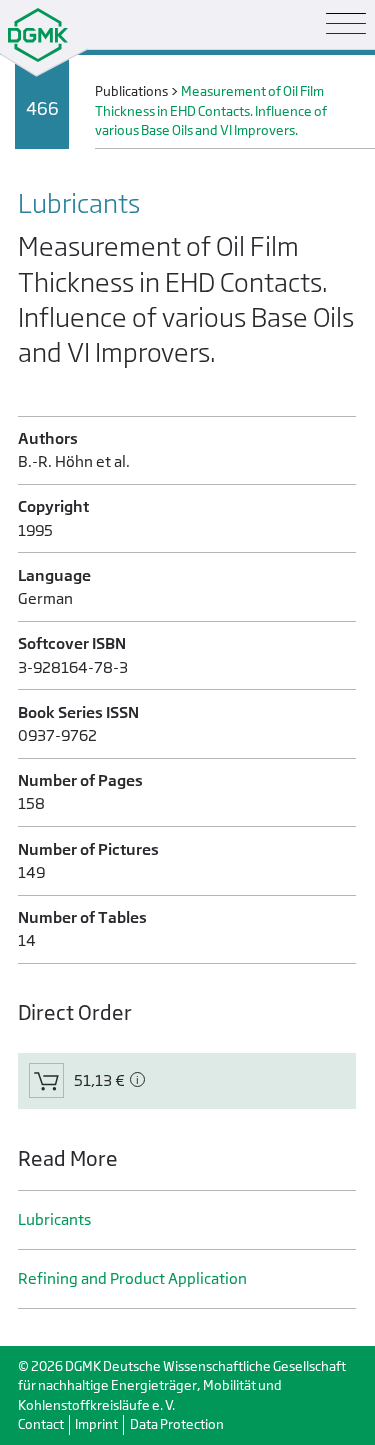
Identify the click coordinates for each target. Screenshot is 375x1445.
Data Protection (177, 1424)
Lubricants (54, 1219)
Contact (41, 1424)
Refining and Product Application (132, 1278)
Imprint (96, 1424)
